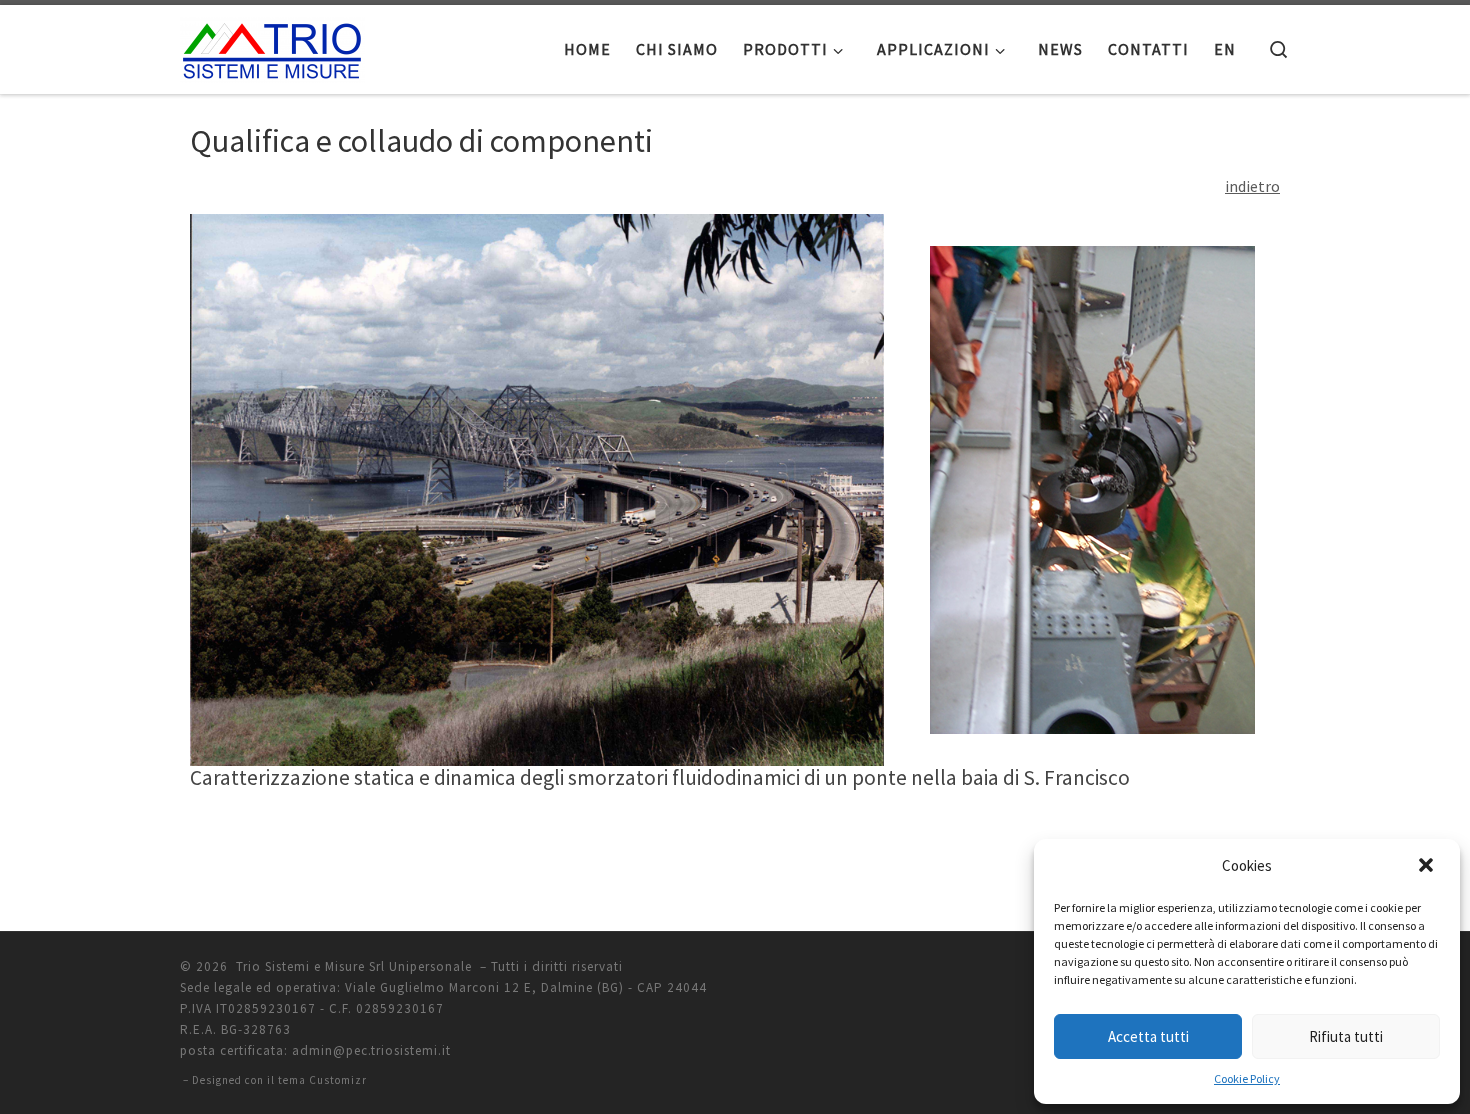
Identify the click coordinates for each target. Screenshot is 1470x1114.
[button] (1428, 867)
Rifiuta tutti (1346, 1036)
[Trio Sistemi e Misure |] (272, 45)
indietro (1252, 186)
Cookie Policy (1247, 1078)
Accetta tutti (1148, 1036)
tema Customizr (322, 1080)
